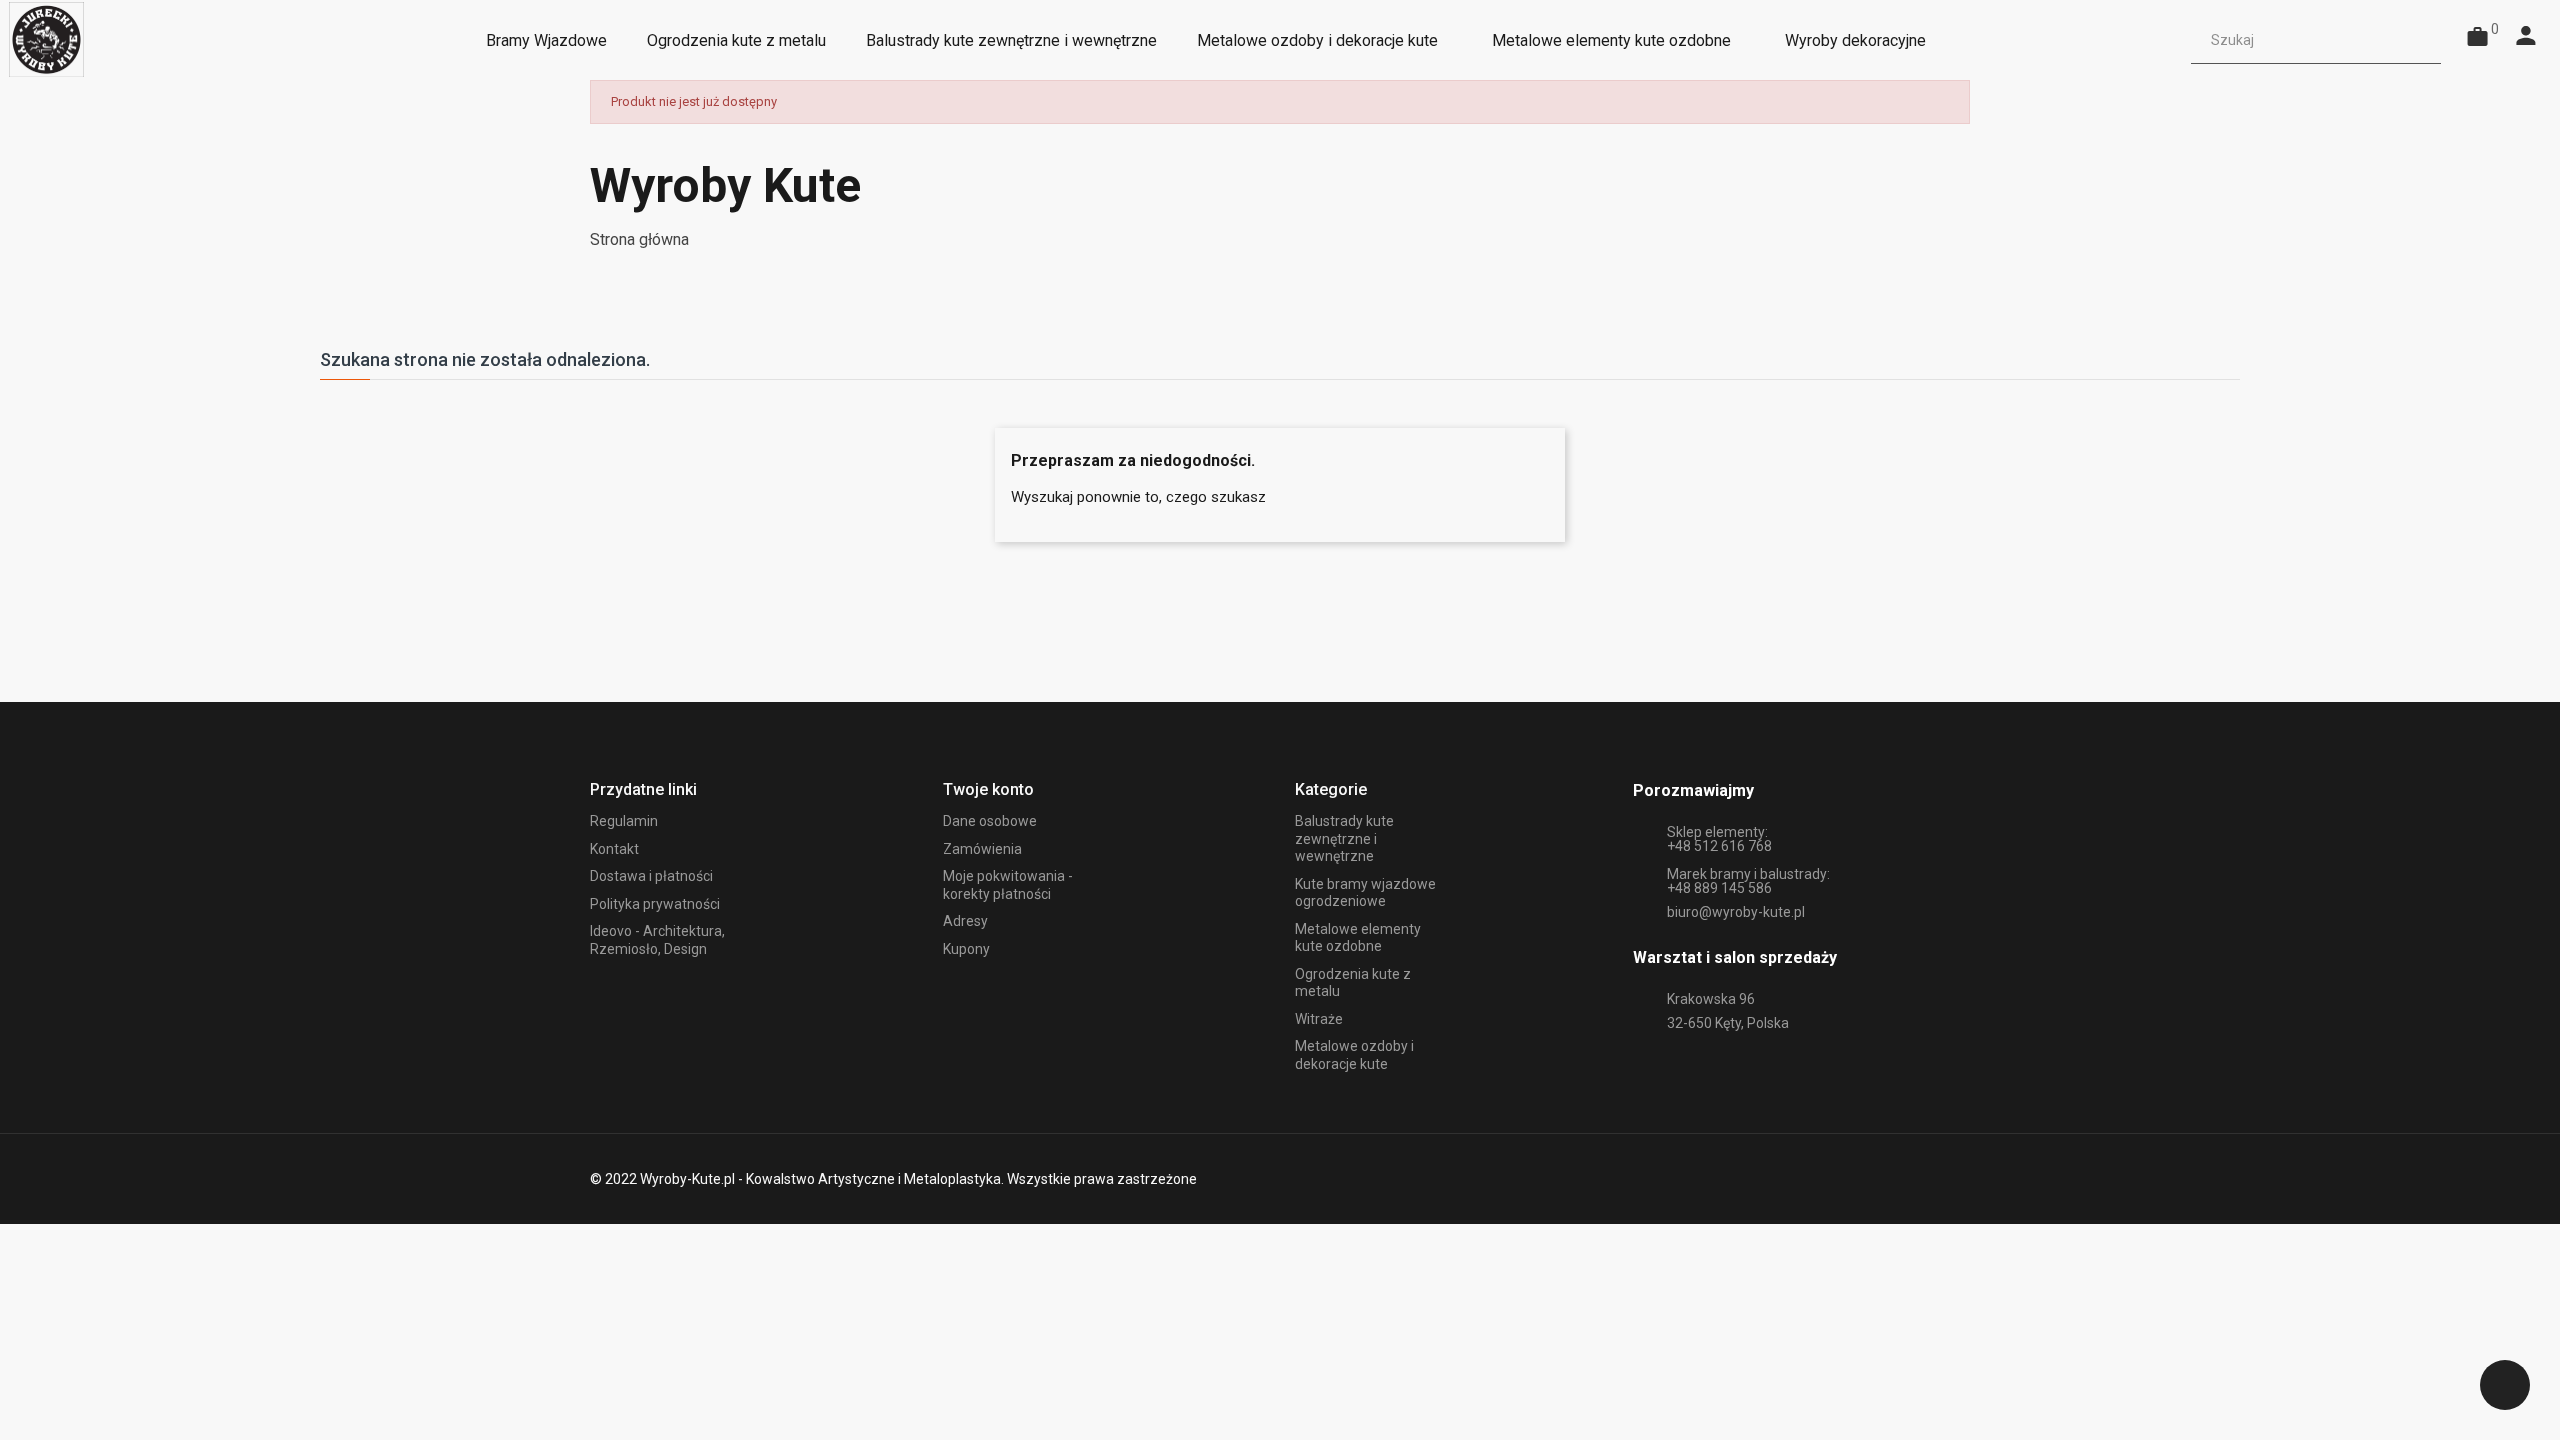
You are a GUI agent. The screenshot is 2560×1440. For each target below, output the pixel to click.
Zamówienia (982, 849)
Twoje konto (988, 789)
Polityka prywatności (655, 904)
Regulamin (624, 821)
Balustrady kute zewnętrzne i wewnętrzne (1344, 838)
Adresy (965, 921)
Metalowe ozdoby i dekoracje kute (1354, 1055)
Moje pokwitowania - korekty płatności (1008, 885)
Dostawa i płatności (651, 876)
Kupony (966, 949)
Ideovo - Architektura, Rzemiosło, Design (657, 940)
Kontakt (614, 849)
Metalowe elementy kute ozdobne (1358, 938)
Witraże (1319, 1019)
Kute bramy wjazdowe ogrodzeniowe (1365, 893)
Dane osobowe (990, 821)
